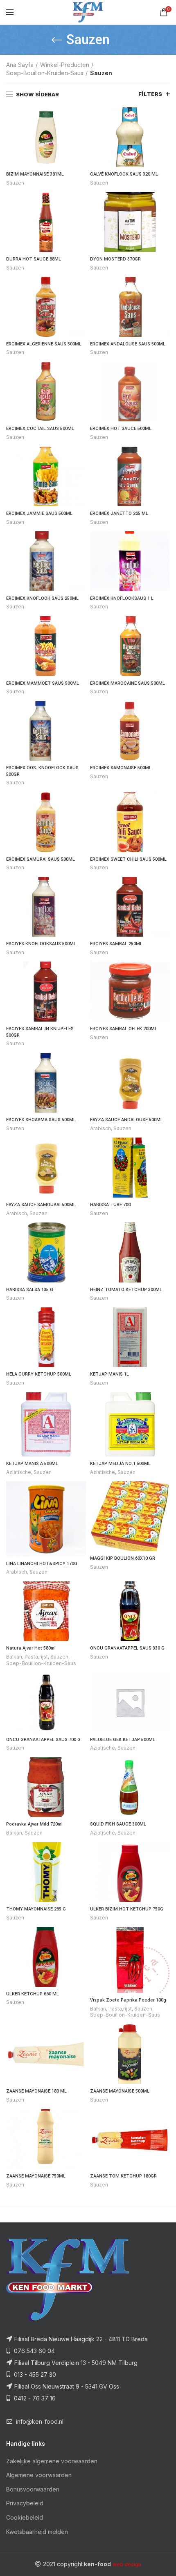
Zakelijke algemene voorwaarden (52, 2461)
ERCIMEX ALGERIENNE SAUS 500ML (44, 344)
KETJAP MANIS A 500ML (32, 1464)
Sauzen (15, 183)
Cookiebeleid (25, 2517)
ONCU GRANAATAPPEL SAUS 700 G (43, 1740)
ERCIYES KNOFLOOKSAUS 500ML (41, 944)
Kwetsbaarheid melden (37, 2532)
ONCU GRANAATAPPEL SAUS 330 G (127, 1648)
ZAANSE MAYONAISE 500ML (120, 2091)
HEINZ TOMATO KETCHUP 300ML (126, 1290)
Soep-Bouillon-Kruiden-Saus (45, 73)
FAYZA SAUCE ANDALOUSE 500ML (126, 1120)
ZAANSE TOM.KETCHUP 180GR (123, 2176)
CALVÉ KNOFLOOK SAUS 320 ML (124, 174)
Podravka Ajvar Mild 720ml (34, 1824)
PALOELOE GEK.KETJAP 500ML (123, 1740)
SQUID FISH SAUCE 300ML (118, 1824)
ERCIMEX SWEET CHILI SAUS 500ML (128, 859)
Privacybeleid (25, 2503)
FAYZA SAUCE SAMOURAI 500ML (41, 1205)
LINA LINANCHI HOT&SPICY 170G (42, 1564)
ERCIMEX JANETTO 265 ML (119, 513)
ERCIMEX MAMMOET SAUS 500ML (43, 683)
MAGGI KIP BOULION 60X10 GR (123, 1558)
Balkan (14, 1657)
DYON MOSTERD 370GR (115, 259)
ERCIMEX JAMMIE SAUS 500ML (39, 513)
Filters (150, 94)
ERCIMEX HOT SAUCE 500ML (121, 429)
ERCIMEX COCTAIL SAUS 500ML (40, 429)
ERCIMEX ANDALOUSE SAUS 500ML (128, 344)
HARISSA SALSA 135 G (30, 1290)
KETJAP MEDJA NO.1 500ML (120, 1464)
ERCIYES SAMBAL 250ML (116, 944)
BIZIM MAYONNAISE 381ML (35, 174)
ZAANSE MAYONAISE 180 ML (36, 2091)
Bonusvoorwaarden (33, 2489)
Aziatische (19, 1472)
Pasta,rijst (36, 1657)
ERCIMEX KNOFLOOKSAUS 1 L (122, 598)
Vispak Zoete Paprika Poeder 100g (128, 2000)
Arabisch (100, 1128)
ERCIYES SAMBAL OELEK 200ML (124, 1029)
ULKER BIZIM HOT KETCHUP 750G (127, 1909)
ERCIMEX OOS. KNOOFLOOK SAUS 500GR (42, 771)
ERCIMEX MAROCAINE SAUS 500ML (127, 683)
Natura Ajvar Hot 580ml (31, 1648)
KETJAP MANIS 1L (109, 1374)
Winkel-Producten (65, 65)
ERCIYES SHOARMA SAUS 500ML (41, 1120)
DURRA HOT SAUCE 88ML (34, 259)
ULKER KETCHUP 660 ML (33, 1994)
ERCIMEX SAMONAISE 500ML (121, 768)
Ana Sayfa (20, 65)
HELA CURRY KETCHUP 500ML (39, 1374)
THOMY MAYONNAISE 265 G (36, 1909)
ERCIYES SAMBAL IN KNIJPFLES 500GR (40, 1032)
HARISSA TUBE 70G (111, 1205)
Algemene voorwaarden (39, 2475)
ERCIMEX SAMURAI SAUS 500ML (41, 859)
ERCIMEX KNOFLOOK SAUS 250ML (42, 598)
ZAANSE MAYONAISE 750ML (36, 2176)
